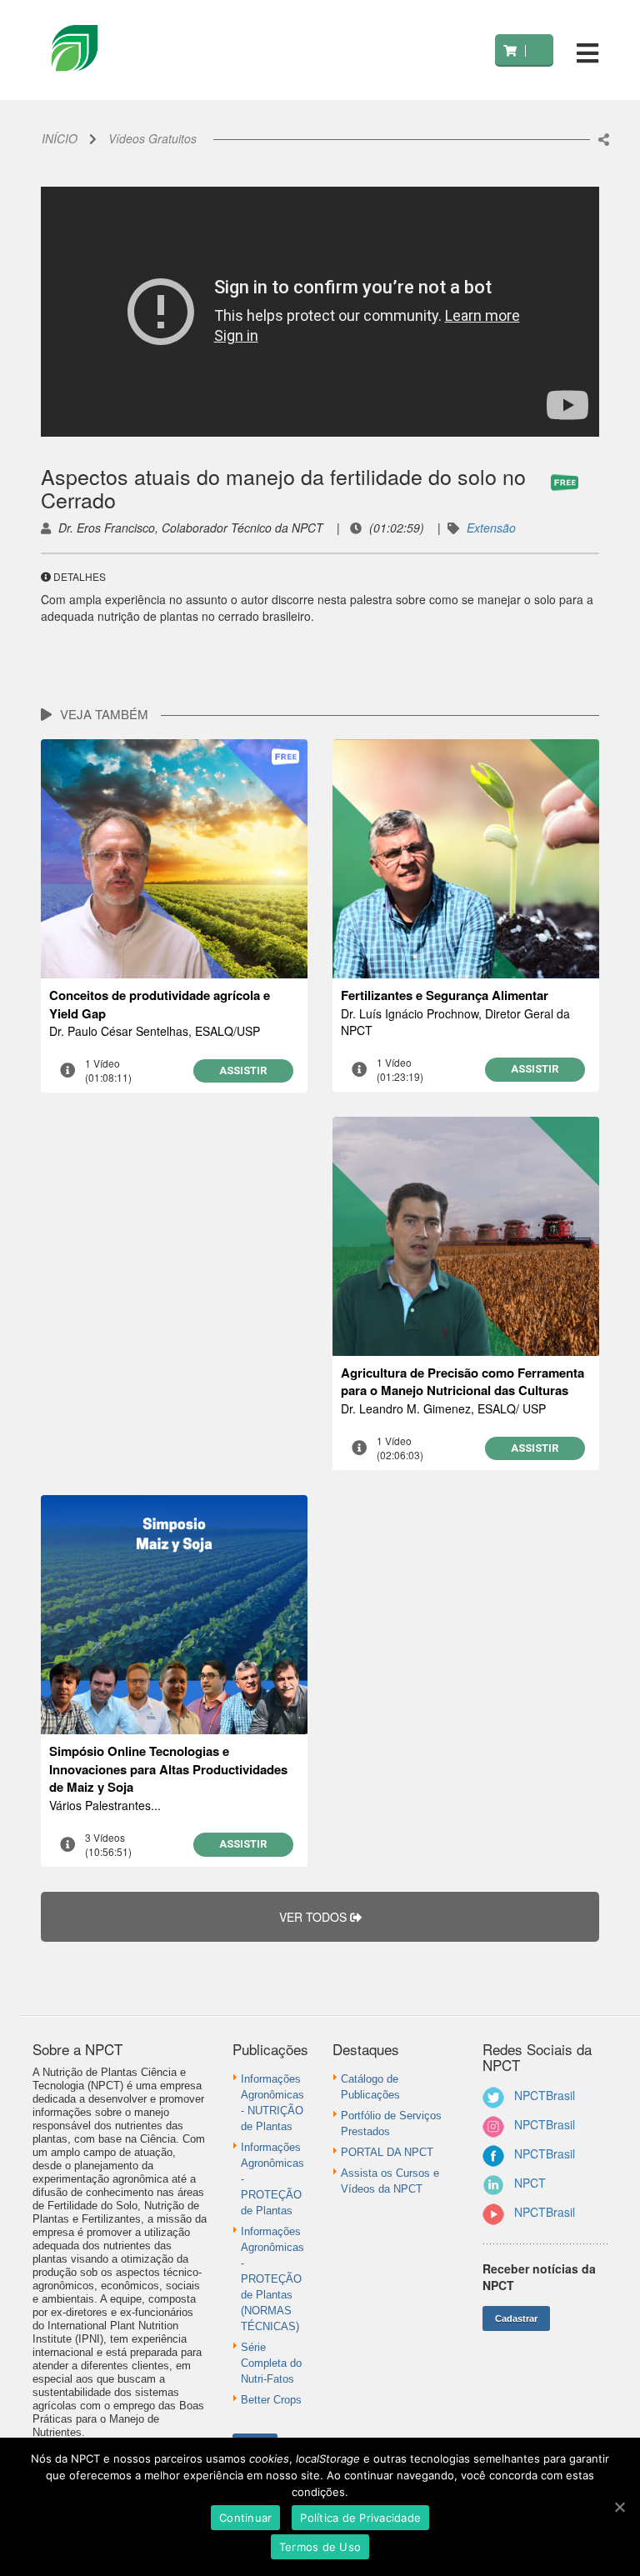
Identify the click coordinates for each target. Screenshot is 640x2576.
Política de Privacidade (360, 2518)
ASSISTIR (243, 1070)
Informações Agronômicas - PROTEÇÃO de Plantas (272, 2179)
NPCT (530, 2183)
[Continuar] (619, 2507)
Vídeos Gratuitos (152, 138)
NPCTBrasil (545, 2095)
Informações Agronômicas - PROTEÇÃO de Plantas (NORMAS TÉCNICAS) (272, 2279)
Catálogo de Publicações (370, 2087)
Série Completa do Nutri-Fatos (271, 2363)
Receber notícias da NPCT (539, 2277)
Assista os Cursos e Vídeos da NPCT (390, 2181)
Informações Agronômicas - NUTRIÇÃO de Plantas (272, 2103)
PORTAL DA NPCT (387, 2152)
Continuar (245, 2518)
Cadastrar (516, 2318)
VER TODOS (315, 1917)
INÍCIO (60, 138)
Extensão (491, 528)
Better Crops (271, 2400)
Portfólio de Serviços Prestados (391, 2123)
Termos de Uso (320, 2547)
